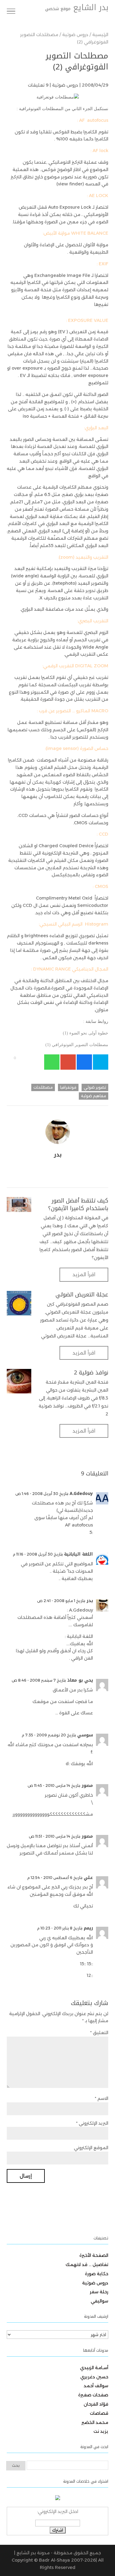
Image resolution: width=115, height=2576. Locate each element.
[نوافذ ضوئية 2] (19, 1381)
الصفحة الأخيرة (94, 2255)
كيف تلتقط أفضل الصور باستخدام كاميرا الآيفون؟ (78, 1204)
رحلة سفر (99, 2292)
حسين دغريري (94, 2377)
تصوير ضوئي (95, 1087)
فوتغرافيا (68, 1087)
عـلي (88, 1878)
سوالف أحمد (96, 2386)
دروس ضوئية (65, 85)
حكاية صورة (97, 2274)
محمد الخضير (95, 2422)
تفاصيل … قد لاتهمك (87, 2265)
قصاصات (99, 2413)
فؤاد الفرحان (96, 2404)
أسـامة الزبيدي (94, 2368)
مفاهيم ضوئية (94, 1096)
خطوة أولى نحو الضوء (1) (86, 1033)
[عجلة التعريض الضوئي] (19, 1303)
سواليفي (100, 2301)
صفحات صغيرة (93, 2395)
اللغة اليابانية (79, 1554)
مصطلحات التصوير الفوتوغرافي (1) (77, 1045)
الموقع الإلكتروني (91, 2148)
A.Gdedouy (81, 1494)
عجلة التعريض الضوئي (82, 1295)
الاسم (102, 2098)
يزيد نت (101, 2431)
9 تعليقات (38, 85)
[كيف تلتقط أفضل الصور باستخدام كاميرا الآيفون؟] (19, 1204)
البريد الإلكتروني (92, 2123)
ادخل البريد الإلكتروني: (58, 2511)
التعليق (99, 2033)
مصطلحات (43, 1087)
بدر (90, 1601)
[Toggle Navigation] (11, 12)
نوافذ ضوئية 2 (91, 1373)
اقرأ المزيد (84, 1275)
